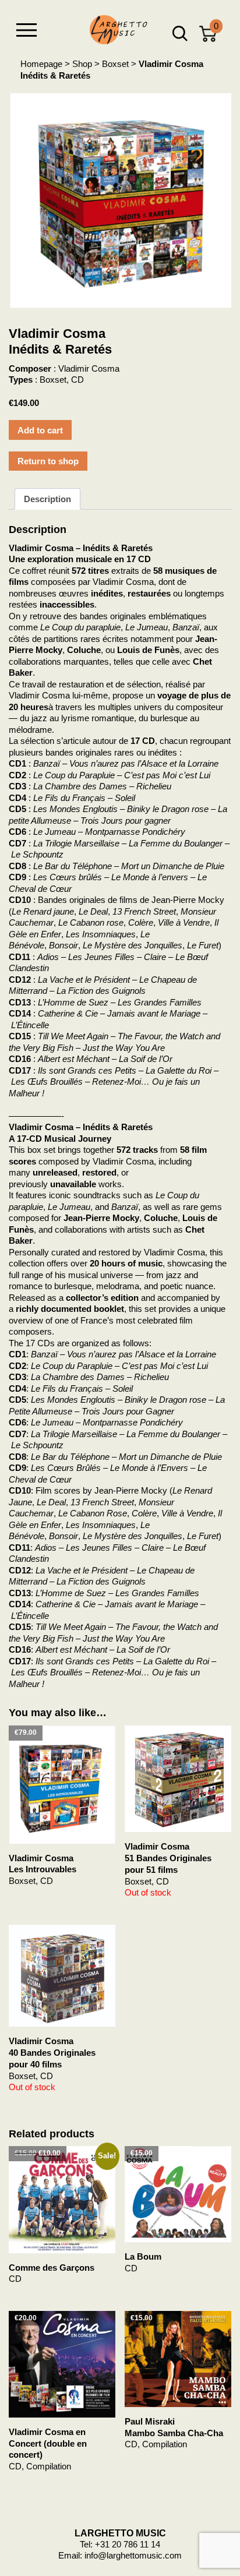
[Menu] (26, 30)
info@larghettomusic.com (133, 2555)
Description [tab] (47, 499)
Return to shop (48, 461)
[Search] (180, 34)
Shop (82, 64)
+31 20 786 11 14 (128, 2544)
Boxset (115, 64)
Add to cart (40, 430)
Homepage (41, 64)
